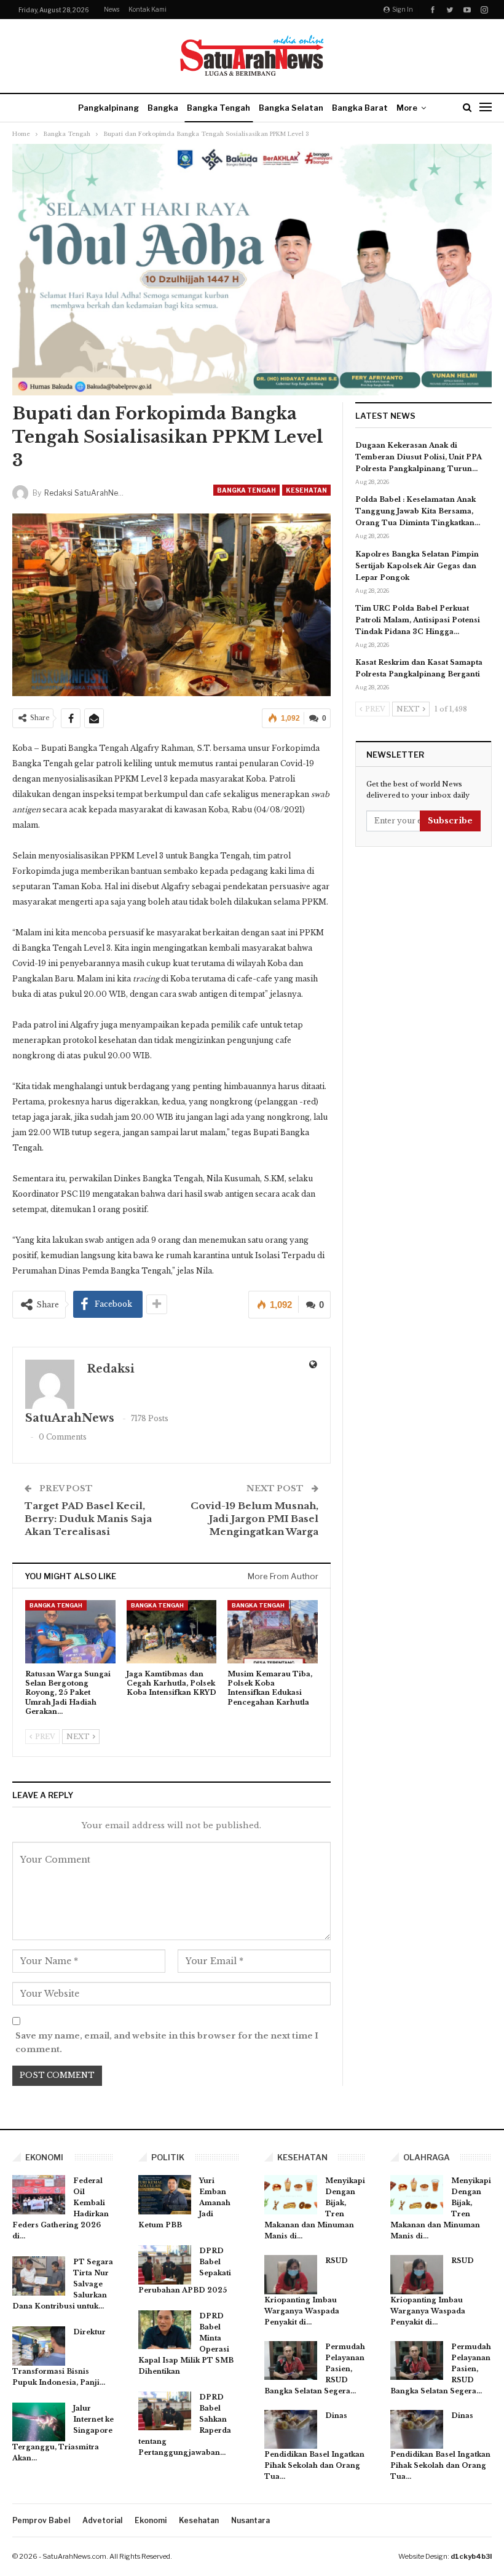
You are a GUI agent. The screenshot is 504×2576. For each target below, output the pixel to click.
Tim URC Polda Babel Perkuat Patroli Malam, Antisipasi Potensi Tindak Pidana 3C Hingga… (418, 620)
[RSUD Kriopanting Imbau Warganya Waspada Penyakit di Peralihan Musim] (291, 2275)
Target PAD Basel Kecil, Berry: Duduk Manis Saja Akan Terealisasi (88, 1519)
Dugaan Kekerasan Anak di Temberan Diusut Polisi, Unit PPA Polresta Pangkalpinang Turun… (419, 457)
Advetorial (102, 2520)
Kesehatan (306, 490)
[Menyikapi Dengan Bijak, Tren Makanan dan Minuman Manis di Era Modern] (291, 2195)
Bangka (163, 108)
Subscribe (450, 821)
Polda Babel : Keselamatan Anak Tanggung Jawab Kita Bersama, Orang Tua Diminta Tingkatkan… (418, 511)
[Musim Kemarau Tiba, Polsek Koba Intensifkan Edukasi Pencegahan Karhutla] (273, 1632)
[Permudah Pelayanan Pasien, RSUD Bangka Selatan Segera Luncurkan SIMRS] (291, 2361)
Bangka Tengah (219, 108)
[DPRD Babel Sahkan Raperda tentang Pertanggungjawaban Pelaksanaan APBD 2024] (165, 2411)
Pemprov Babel (41, 2520)
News (112, 9)
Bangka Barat (360, 108)
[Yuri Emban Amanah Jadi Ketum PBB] (165, 2195)
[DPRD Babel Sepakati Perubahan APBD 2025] (165, 2265)
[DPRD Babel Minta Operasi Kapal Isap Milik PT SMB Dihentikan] (165, 2330)
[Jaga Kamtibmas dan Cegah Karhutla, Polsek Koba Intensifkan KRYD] (172, 1632)
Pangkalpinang (108, 108)
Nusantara (250, 2520)
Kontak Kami (148, 9)
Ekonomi (151, 2520)
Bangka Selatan (291, 108)
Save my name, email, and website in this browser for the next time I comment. (167, 2043)
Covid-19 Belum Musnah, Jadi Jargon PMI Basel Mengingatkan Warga (254, 1519)
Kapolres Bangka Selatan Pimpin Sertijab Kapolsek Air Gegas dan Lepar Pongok (417, 566)
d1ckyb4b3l (471, 2556)
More (407, 108)
